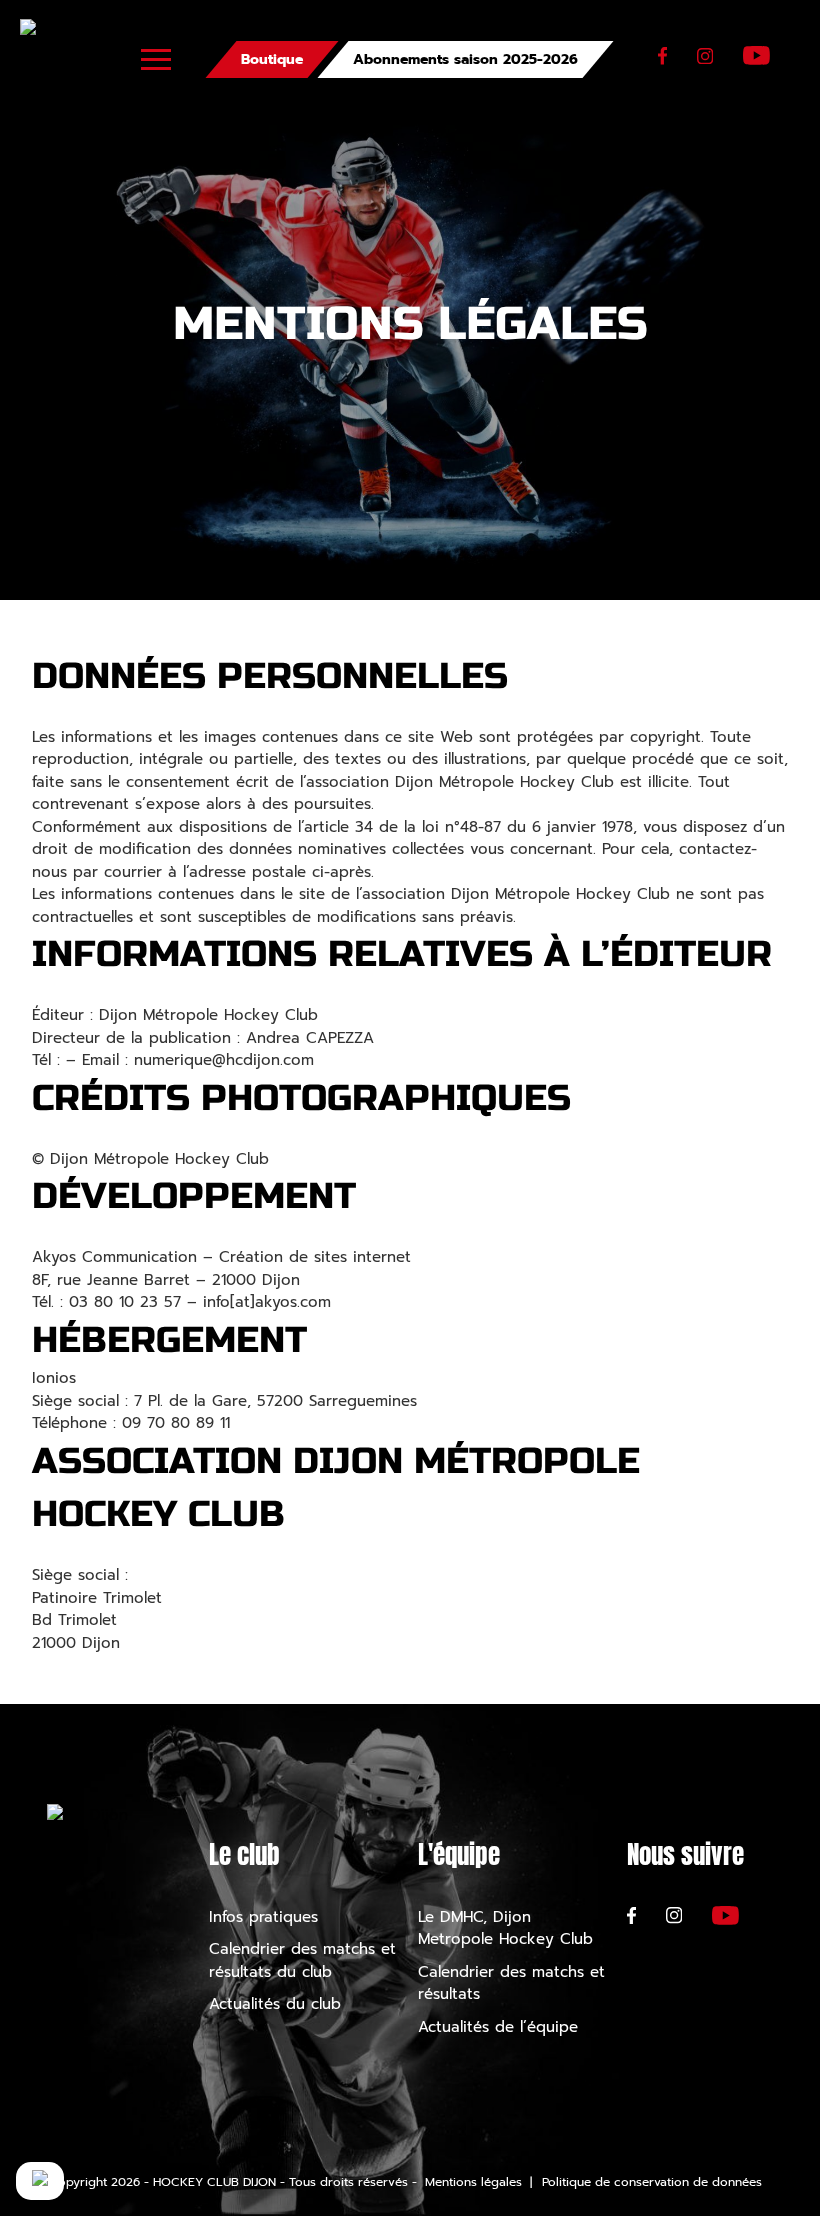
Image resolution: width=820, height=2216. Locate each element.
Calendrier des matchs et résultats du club (302, 1960)
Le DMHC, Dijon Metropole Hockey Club (505, 1928)
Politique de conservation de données (652, 2182)
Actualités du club (275, 2004)
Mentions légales (473, 2182)
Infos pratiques (263, 1917)
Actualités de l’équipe (498, 2027)
